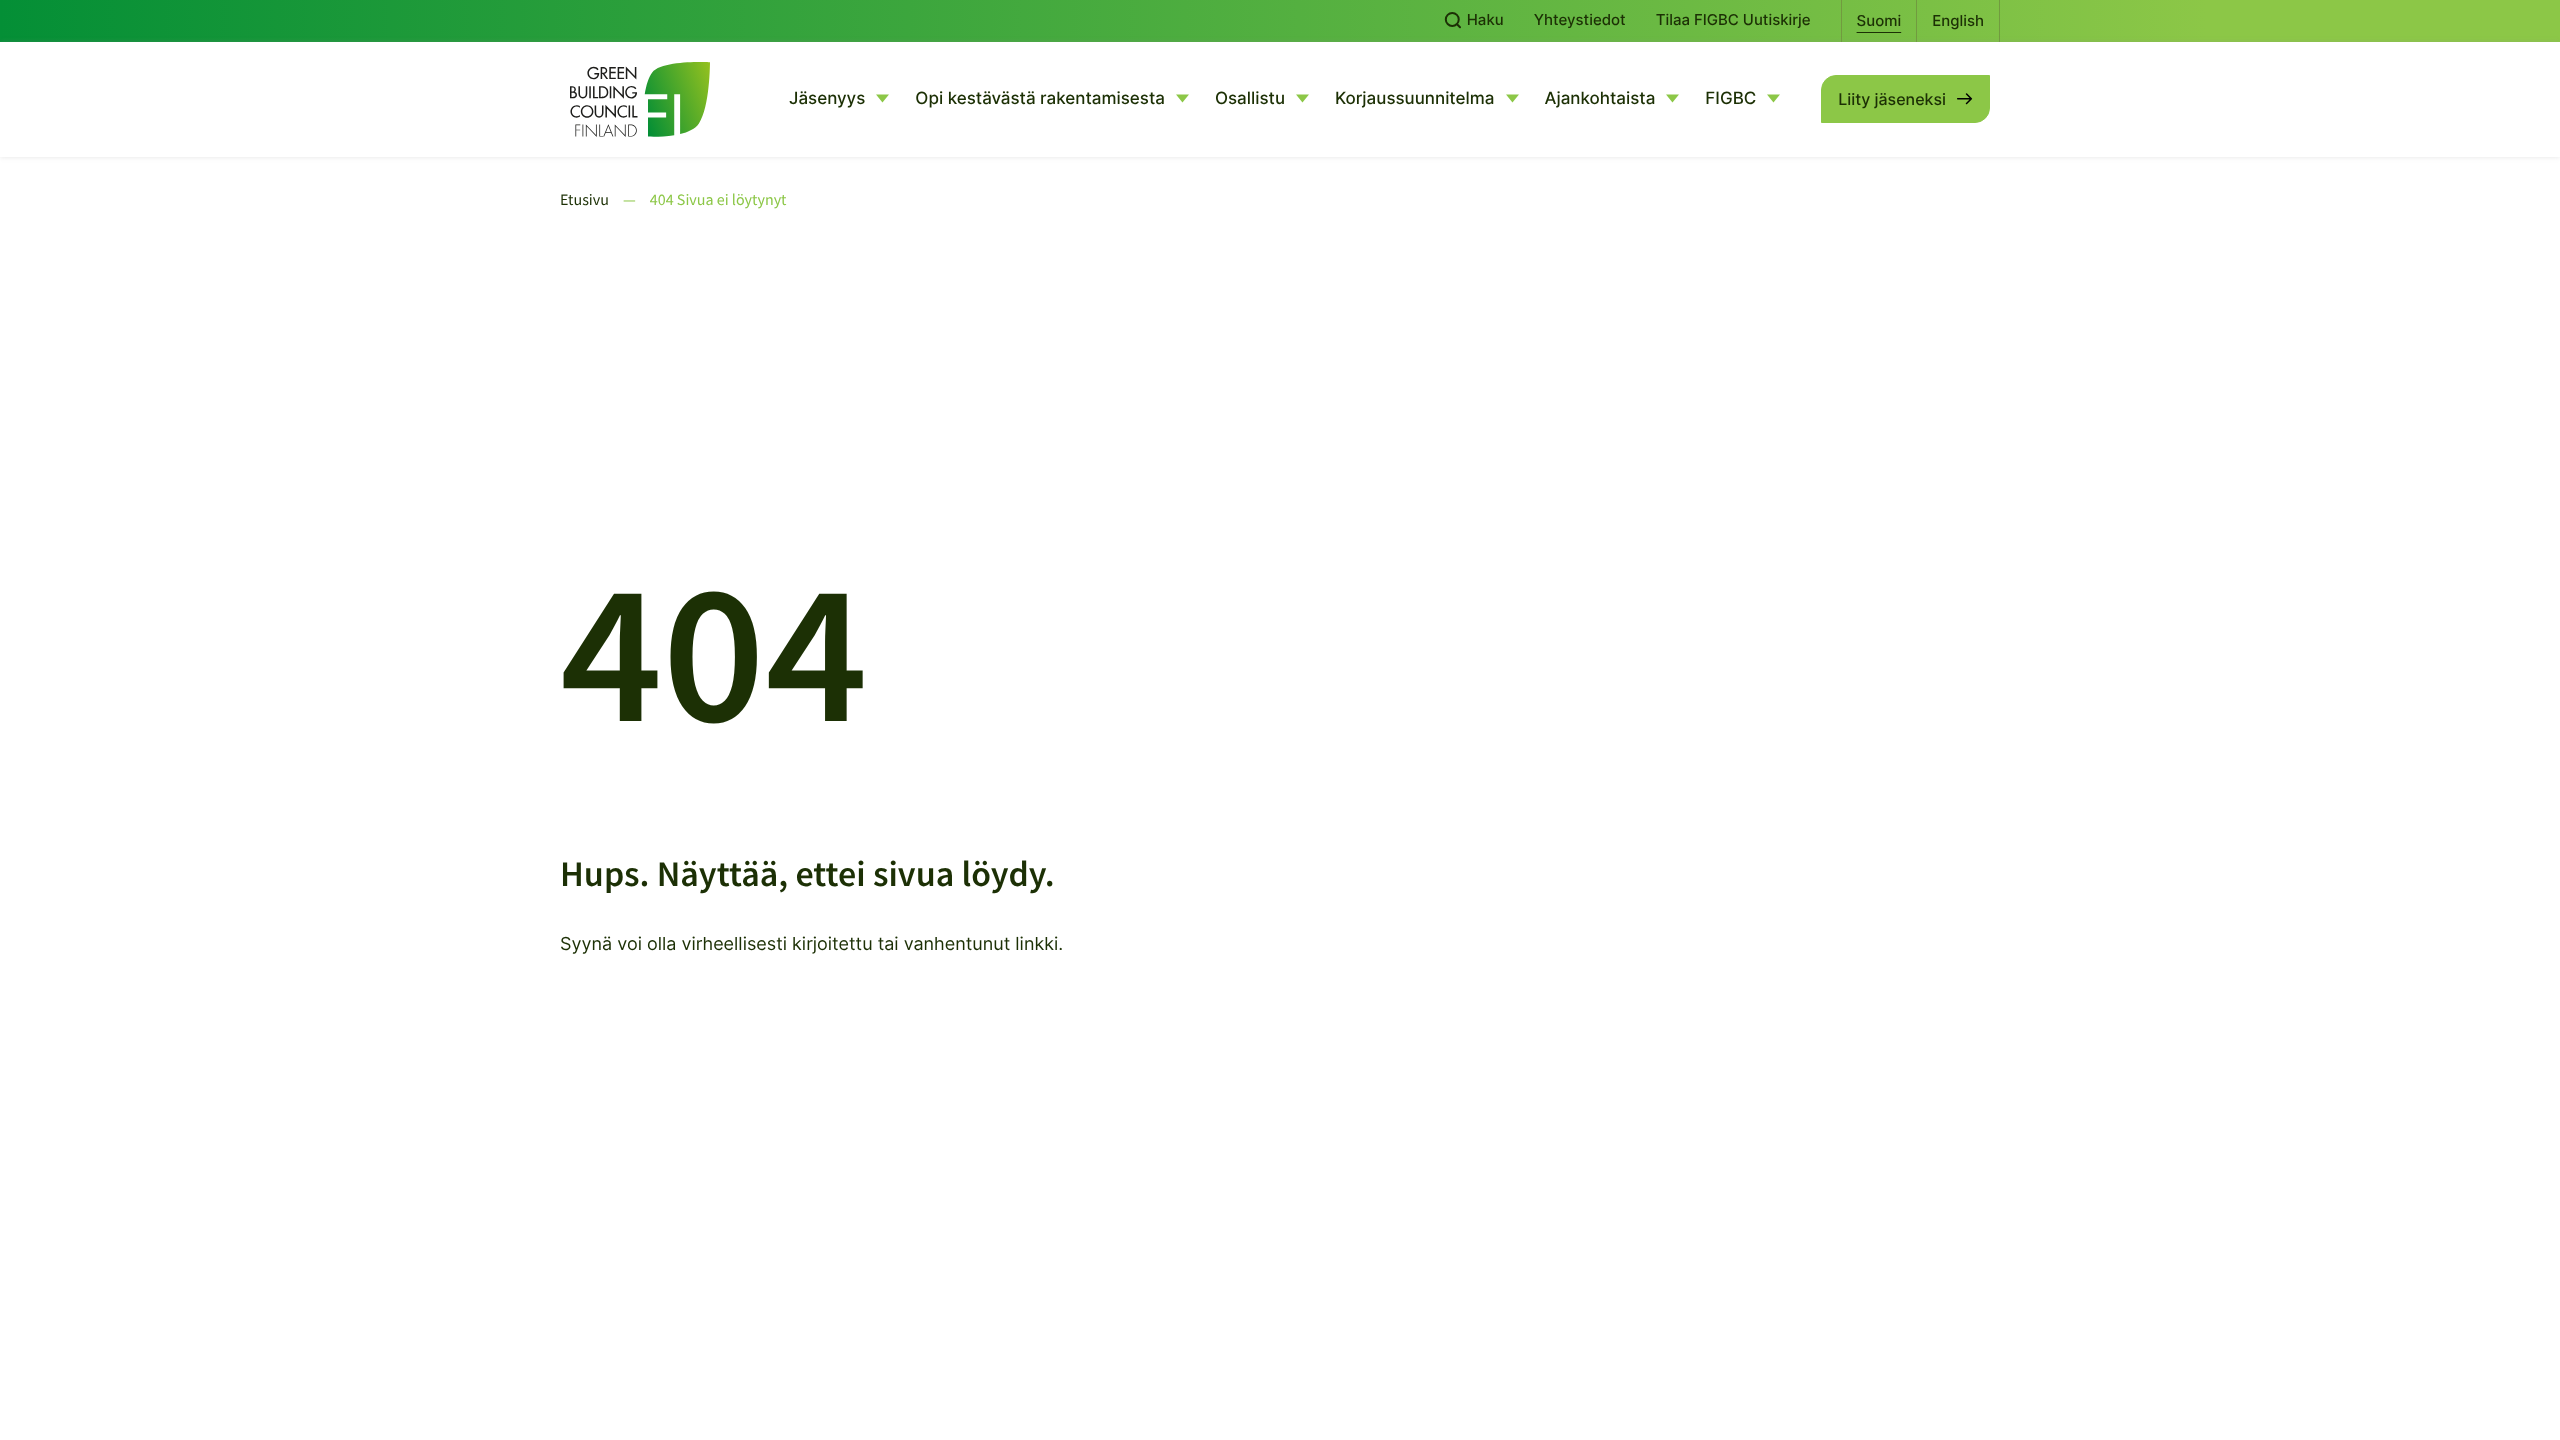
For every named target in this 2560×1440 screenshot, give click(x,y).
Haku (1483, 19)
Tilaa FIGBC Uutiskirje (1733, 19)
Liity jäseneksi (1892, 99)
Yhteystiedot (1580, 19)
